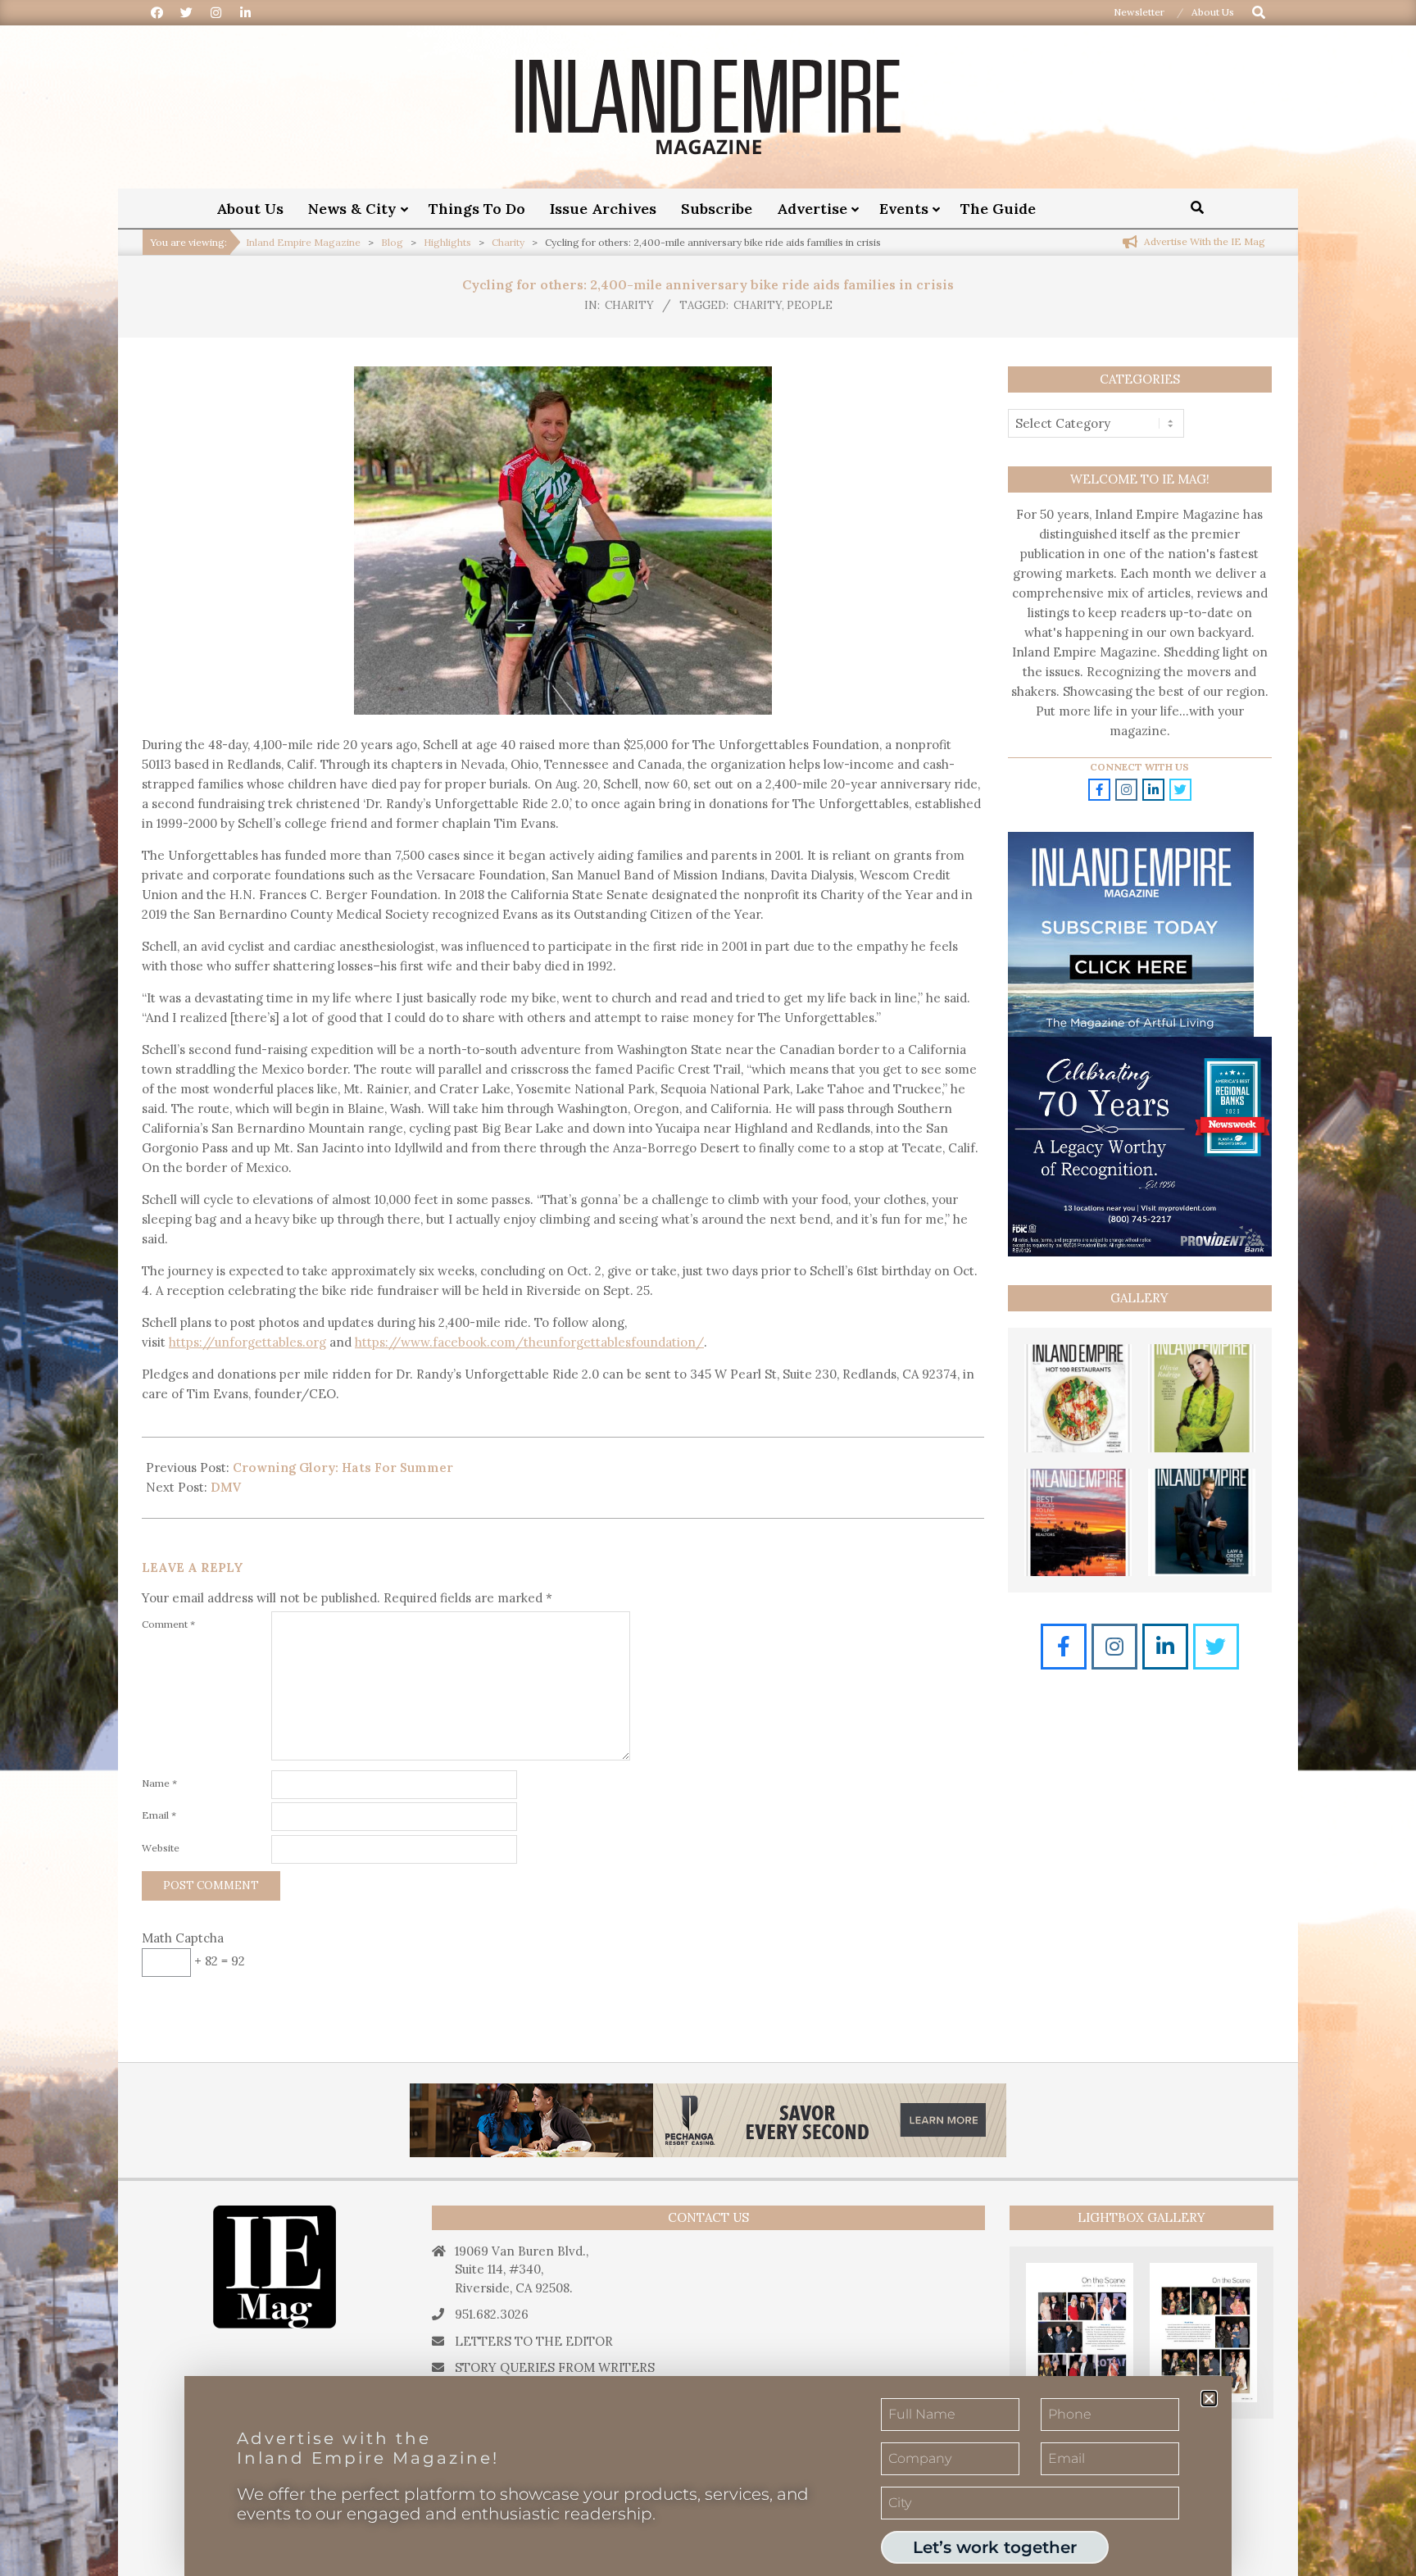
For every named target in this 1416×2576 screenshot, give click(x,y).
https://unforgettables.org (247, 1342)
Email (159, 1815)
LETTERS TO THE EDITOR (534, 2341)
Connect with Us (1139, 767)
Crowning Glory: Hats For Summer (343, 1467)
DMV (226, 1487)
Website (161, 1848)
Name (159, 1783)
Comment (168, 1624)
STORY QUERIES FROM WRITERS (555, 2367)
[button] (1209, 2399)
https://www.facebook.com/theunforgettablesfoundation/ (529, 1342)
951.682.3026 (492, 2314)
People (810, 305)
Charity (629, 305)
